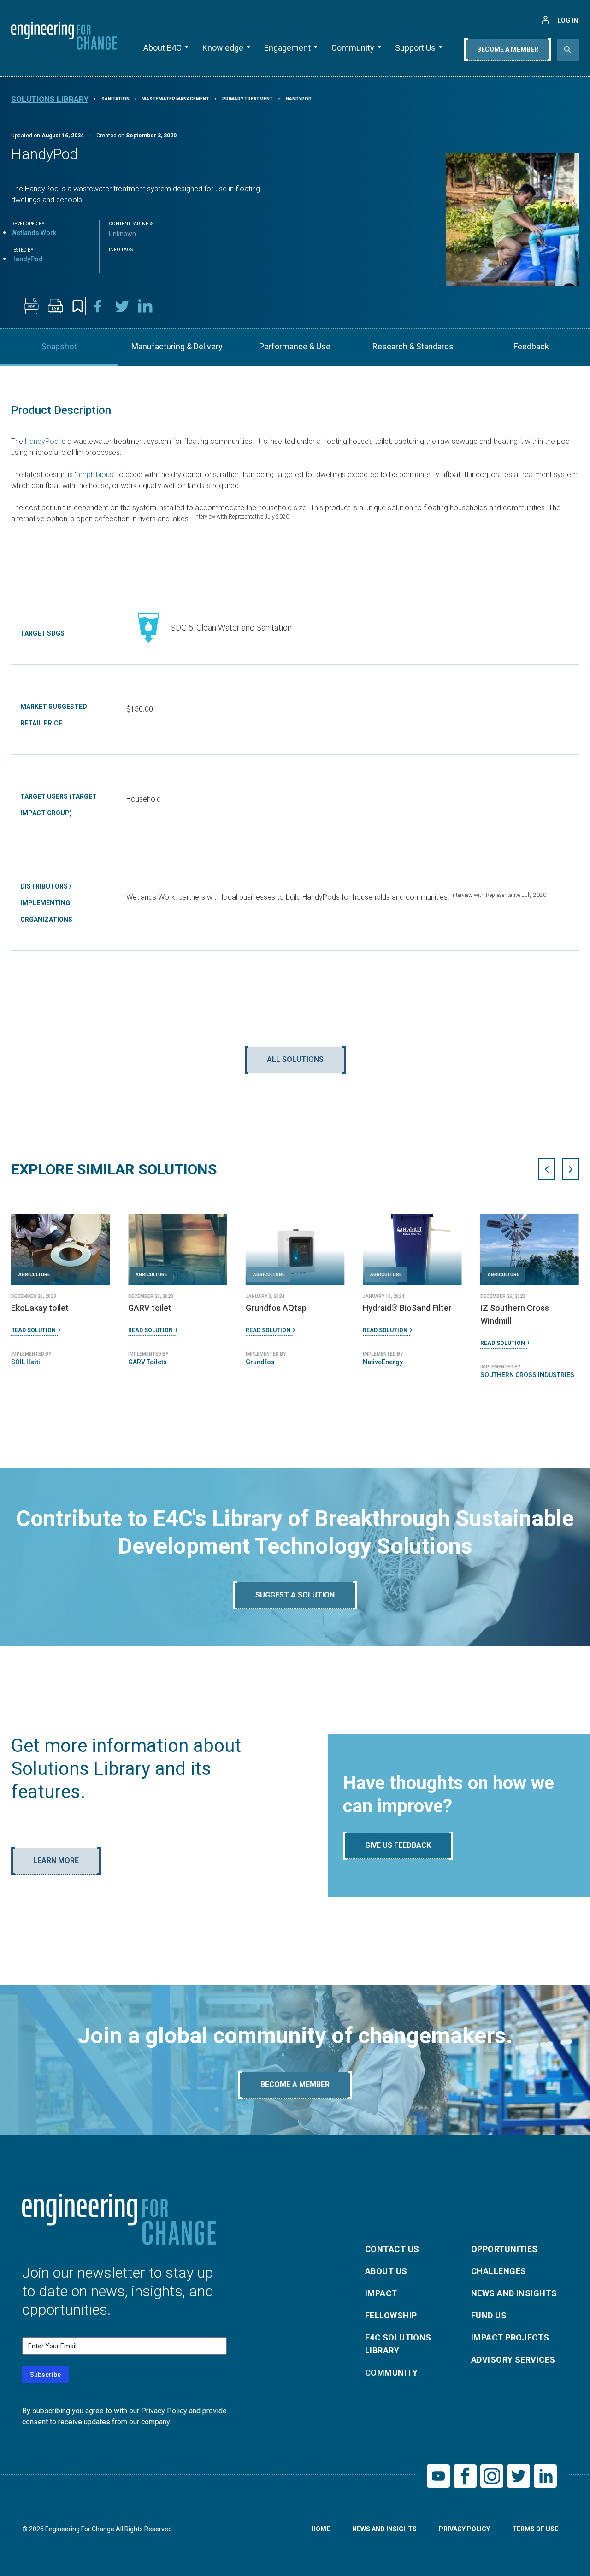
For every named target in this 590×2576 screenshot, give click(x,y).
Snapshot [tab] (59, 346)
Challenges (499, 2271)
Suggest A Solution (295, 1595)
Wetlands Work (34, 233)
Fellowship (391, 2315)
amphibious (95, 475)
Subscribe (45, 2375)
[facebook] (98, 306)
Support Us (415, 48)
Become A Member (508, 49)
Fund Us (489, 2315)
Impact (381, 2293)
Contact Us (392, 2249)
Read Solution (33, 1343)
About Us (386, 2271)
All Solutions (295, 1059)
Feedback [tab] (531, 346)
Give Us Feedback (398, 1845)
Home (321, 2529)
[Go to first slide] (571, 1169)
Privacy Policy (464, 2529)
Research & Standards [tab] (413, 346)
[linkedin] (146, 306)
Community (353, 48)
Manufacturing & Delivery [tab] (177, 346)
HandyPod (42, 441)
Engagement (287, 48)
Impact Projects (510, 2337)
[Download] (31, 306)
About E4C (162, 48)
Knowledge (223, 48)
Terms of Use (535, 2529)
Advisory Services (513, 2360)
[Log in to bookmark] (78, 306)
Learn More (56, 1860)
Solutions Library (50, 99)
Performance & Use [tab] (295, 346)
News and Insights (514, 2293)
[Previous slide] (547, 1169)
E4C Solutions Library (398, 2344)
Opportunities (504, 2249)
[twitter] (122, 306)
